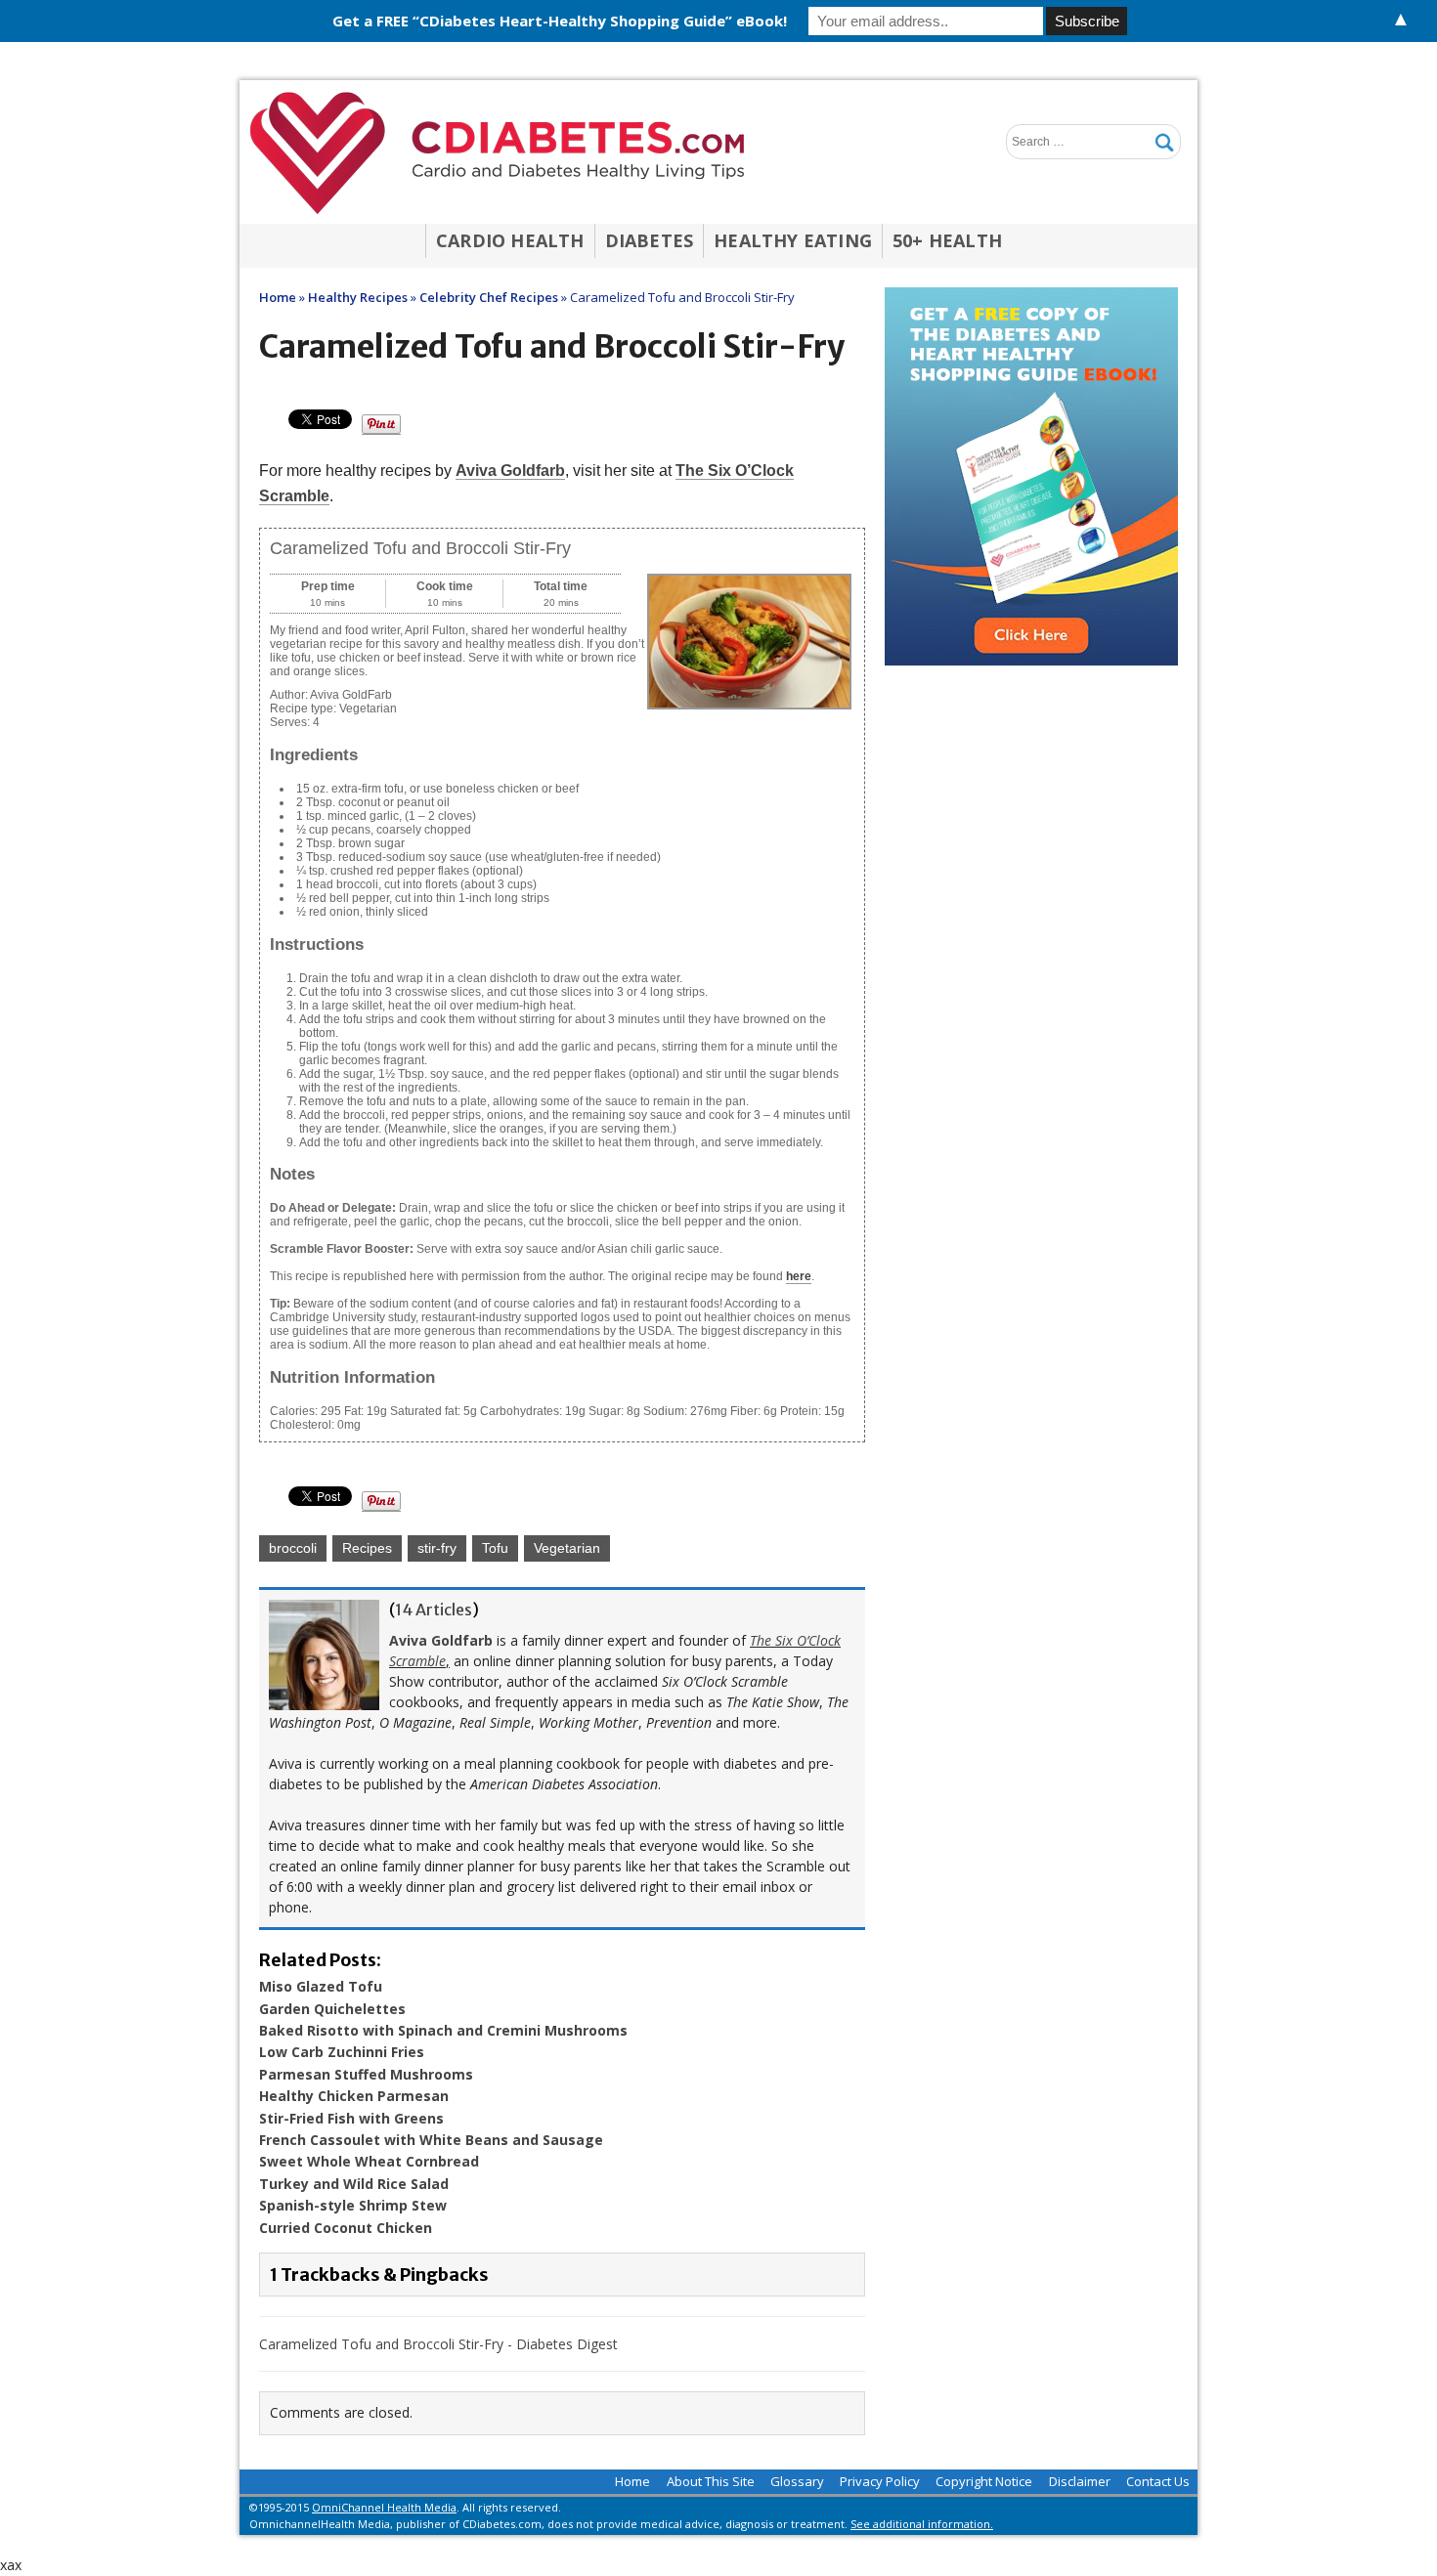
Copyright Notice (984, 2481)
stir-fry (437, 1548)
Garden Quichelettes (332, 2009)
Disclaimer (1080, 2481)
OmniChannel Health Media (384, 2507)
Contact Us (1158, 2481)
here (799, 1276)
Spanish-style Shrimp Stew (353, 2205)
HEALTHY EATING (793, 240)
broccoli (293, 1548)
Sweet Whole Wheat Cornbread (369, 2161)
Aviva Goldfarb (510, 471)
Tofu (495, 1548)
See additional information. (922, 2524)
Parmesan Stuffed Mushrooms (366, 2074)
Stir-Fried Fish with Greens (351, 2118)
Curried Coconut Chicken (346, 2228)
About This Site (711, 2481)
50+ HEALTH (947, 240)
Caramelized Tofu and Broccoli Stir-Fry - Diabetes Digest (438, 2344)
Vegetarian (567, 1548)
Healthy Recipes (358, 297)
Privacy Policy (880, 2481)
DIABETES (650, 240)
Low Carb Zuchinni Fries (342, 2052)
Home (632, 2481)
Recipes (367, 1548)
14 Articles (434, 1610)
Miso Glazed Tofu (321, 1986)
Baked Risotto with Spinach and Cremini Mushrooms (443, 2030)
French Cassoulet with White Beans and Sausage (431, 2140)
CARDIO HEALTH (510, 240)
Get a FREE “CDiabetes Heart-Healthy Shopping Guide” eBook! (560, 21)
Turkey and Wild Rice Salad (354, 2184)
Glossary (797, 2481)
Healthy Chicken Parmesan (354, 2096)
